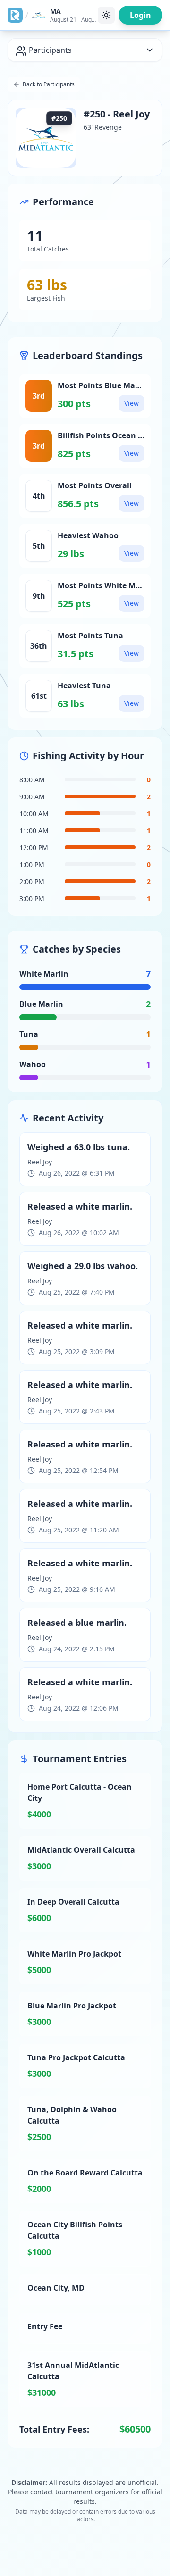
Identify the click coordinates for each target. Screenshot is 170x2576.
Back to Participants (49, 84)
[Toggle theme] (106, 15)
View (132, 403)
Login (140, 15)
